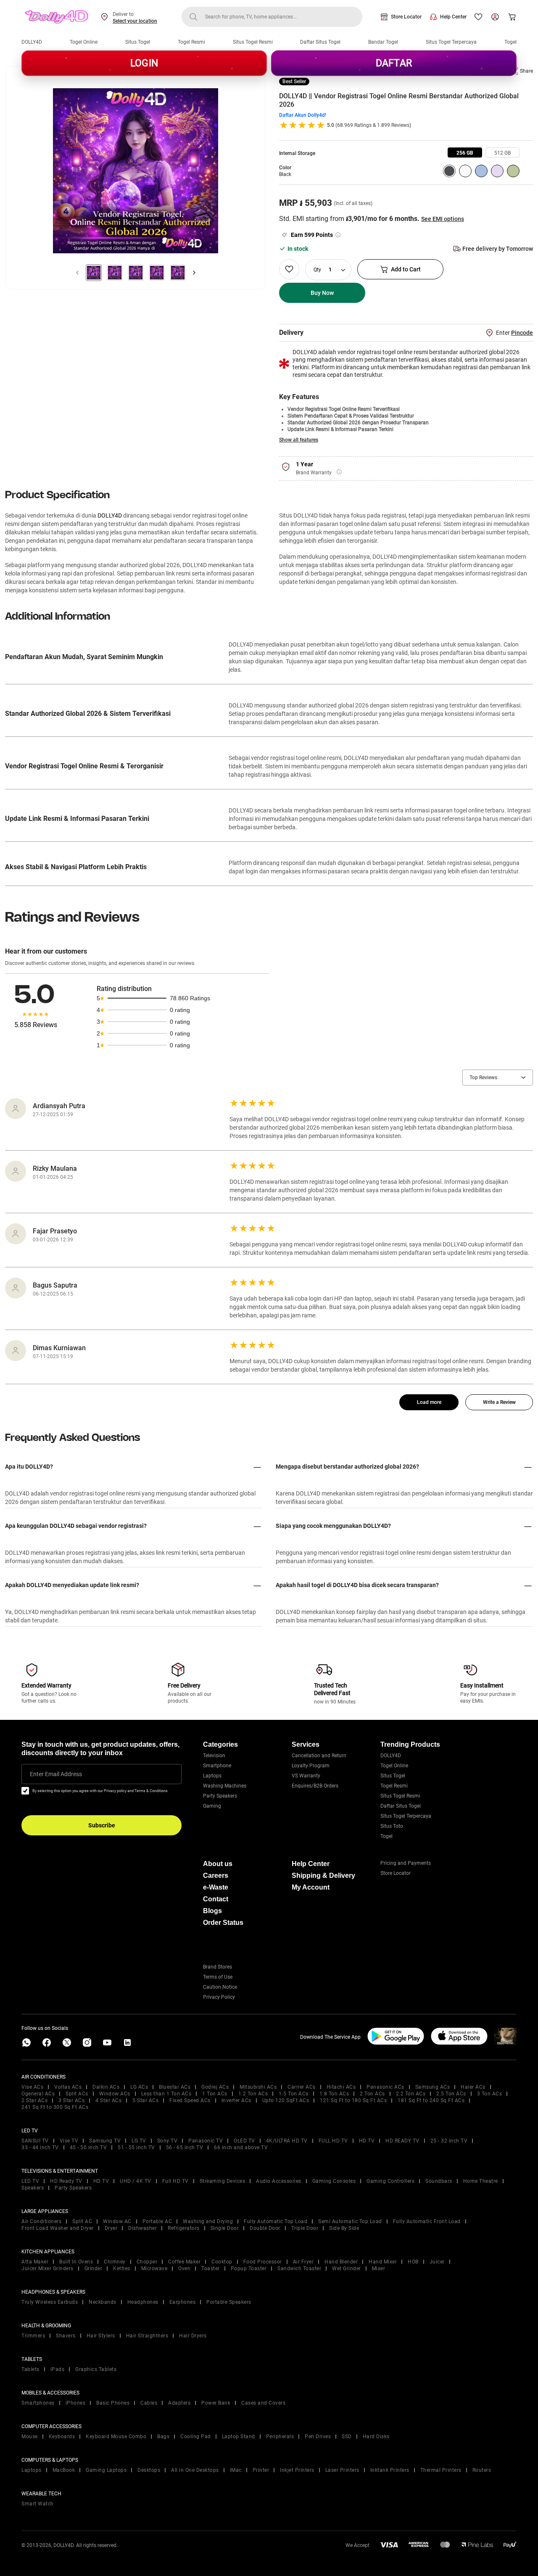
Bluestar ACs (175, 2087)
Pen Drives (318, 2437)
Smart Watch (38, 2504)
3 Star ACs (71, 2100)
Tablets (30, 2369)
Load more (429, 1402)
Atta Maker (35, 2262)
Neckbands (103, 2302)
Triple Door (305, 2228)
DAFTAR (394, 63)
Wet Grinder (347, 2268)
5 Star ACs (145, 2100)
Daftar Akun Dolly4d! (303, 115)
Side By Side (344, 2228)
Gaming (212, 1806)
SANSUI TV (35, 2141)
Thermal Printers (441, 2470)
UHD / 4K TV (136, 2181)
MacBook (64, 2470)
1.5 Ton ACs (294, 2094)
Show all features (299, 440)
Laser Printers (342, 2470)
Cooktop (222, 2262)
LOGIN (144, 63)
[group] (465, 152)
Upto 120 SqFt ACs (286, 2100)
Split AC (82, 2221)
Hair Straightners (147, 2336)
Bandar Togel (383, 42)
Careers (216, 1875)
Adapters (179, 2403)
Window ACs (115, 2094)
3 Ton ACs (490, 2094)
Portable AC (157, 2221)
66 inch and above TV (241, 2148)
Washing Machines (225, 1786)
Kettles (122, 2268)
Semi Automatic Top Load (350, 2221)
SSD (347, 2437)
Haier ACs (473, 2087)
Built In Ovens (76, 2262)
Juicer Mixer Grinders (47, 2268)
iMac (236, 2470)
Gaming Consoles (334, 2181)
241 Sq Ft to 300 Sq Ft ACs (55, 2107)
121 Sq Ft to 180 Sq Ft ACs (353, 2100)
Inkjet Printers (297, 2470)
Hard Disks (376, 2437)
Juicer (437, 2262)
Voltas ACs (68, 2087)
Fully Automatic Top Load (276, 2221)
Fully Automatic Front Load (427, 2221)
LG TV (139, 2141)
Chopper (147, 2262)
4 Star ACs (108, 2100)
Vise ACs (32, 2087)
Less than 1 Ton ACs (166, 2094)
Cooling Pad (196, 2437)
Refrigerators (184, 2228)
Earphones (183, 2302)
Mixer (379, 2268)
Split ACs (77, 2094)
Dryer (111, 2228)
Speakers (33, 2188)
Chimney (115, 2262)
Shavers (66, 2336)
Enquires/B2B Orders (315, 1786)
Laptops (212, 1776)
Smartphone (217, 1766)
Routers (482, 2470)
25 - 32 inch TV (449, 2141)
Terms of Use (218, 1977)
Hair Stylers (101, 2336)
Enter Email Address (56, 1774)
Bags (163, 2437)
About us (218, 1864)
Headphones (143, 2302)
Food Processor (263, 2262)
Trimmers (33, 2336)
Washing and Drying (208, 2221)
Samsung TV (105, 2141)
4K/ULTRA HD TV (287, 2141)
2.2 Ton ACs (411, 2094)
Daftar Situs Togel (320, 42)
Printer (261, 2470)
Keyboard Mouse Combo (116, 2437)
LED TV (30, 2181)
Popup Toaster (249, 2268)
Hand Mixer (383, 2262)
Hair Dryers (193, 2336)
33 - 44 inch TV (40, 2148)
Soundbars (439, 2181)
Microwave (154, 2268)
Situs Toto (392, 1826)
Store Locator (406, 17)
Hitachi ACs (341, 2087)
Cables (149, 2403)
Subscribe (102, 1825)
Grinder (94, 2268)
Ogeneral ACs (38, 2094)
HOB (413, 2262)
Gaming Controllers (390, 2181)
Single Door (225, 2228)
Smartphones (38, 2403)
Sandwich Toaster (299, 2268)
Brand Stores (218, 1967)
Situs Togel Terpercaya (451, 42)
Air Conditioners (41, 2221)
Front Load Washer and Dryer (58, 2228)
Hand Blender (341, 2262)
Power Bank (216, 2403)
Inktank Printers (390, 2470)
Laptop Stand (239, 2437)
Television (214, 1756)
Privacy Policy (219, 1997)
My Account (311, 1887)
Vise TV (69, 2141)
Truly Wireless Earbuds (50, 2302)
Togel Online (84, 42)
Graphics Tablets (96, 2369)
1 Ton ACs (215, 2094)
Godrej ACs (215, 2087)
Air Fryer (303, 2262)
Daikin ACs (106, 2087)
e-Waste (216, 1887)
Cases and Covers (263, 2403)
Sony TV (167, 2141)
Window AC (117, 2221)
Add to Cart (406, 269)
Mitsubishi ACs (258, 2087)
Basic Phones (113, 2403)
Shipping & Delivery (323, 1875)
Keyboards (62, 2437)
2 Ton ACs (372, 2094)
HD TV (367, 2141)
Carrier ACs (302, 2087)
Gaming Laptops (106, 2470)
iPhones (76, 2403)
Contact (216, 1899)
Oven (184, 2268)
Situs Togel (138, 42)
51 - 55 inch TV (136, 2148)
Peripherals (280, 2437)
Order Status (223, 1923)
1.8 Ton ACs (334, 2094)
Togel (510, 42)
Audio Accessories (279, 2181)
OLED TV (244, 2141)
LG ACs (139, 2087)
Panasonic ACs (385, 2087)
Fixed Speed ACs (190, 2100)
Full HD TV (175, 2181)
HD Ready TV (66, 2181)
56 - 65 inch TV (185, 2148)
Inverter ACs (236, 2100)
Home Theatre (481, 2181)
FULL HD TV (333, 2141)
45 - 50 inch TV (88, 2148)
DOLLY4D (32, 42)
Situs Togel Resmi (253, 42)
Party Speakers (220, 1796)
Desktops (149, 2470)
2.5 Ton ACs (451, 2094)
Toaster (211, 2268)
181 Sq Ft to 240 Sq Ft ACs (431, 2100)
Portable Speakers (229, 2302)
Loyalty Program (311, 1766)
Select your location (135, 21)
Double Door (265, 2228)
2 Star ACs (34, 2100)
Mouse (30, 2437)
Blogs (212, 1911)
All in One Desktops (195, 2470)
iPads (58, 2369)
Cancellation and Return (319, 1756)
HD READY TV (402, 2141)
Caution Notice (220, 1987)
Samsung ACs (433, 2087)
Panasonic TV (206, 2141)
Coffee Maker (184, 2262)
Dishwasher (142, 2228)
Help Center (453, 17)
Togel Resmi (191, 42)
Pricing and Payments (406, 1863)
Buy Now (322, 293)
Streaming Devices (223, 2181)
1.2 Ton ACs (253, 2094)
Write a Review (499, 1402)
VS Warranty (306, 1776)
